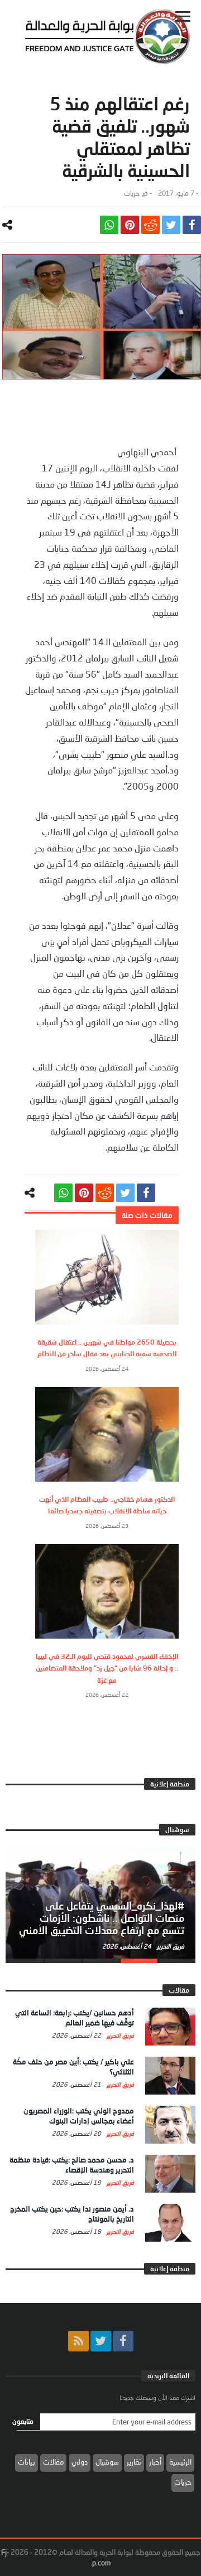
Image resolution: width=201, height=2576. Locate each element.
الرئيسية (180, 2462)
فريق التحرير (170, 1946)
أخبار (155, 2462)
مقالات (53, 2462)
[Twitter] (101, 2341)
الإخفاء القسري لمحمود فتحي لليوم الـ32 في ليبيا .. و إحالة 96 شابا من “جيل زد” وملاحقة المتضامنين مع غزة (107, 1668)
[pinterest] (130, 225)
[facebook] (192, 225)
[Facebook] (123, 2341)
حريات (132, 193)
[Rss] (78, 2341)
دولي (80, 2462)
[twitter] (171, 225)
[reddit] (150, 225)
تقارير (134, 2462)
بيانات (27, 2462)
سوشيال (107, 2462)
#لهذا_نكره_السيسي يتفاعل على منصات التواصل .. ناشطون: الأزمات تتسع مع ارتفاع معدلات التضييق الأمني (102, 1918)
